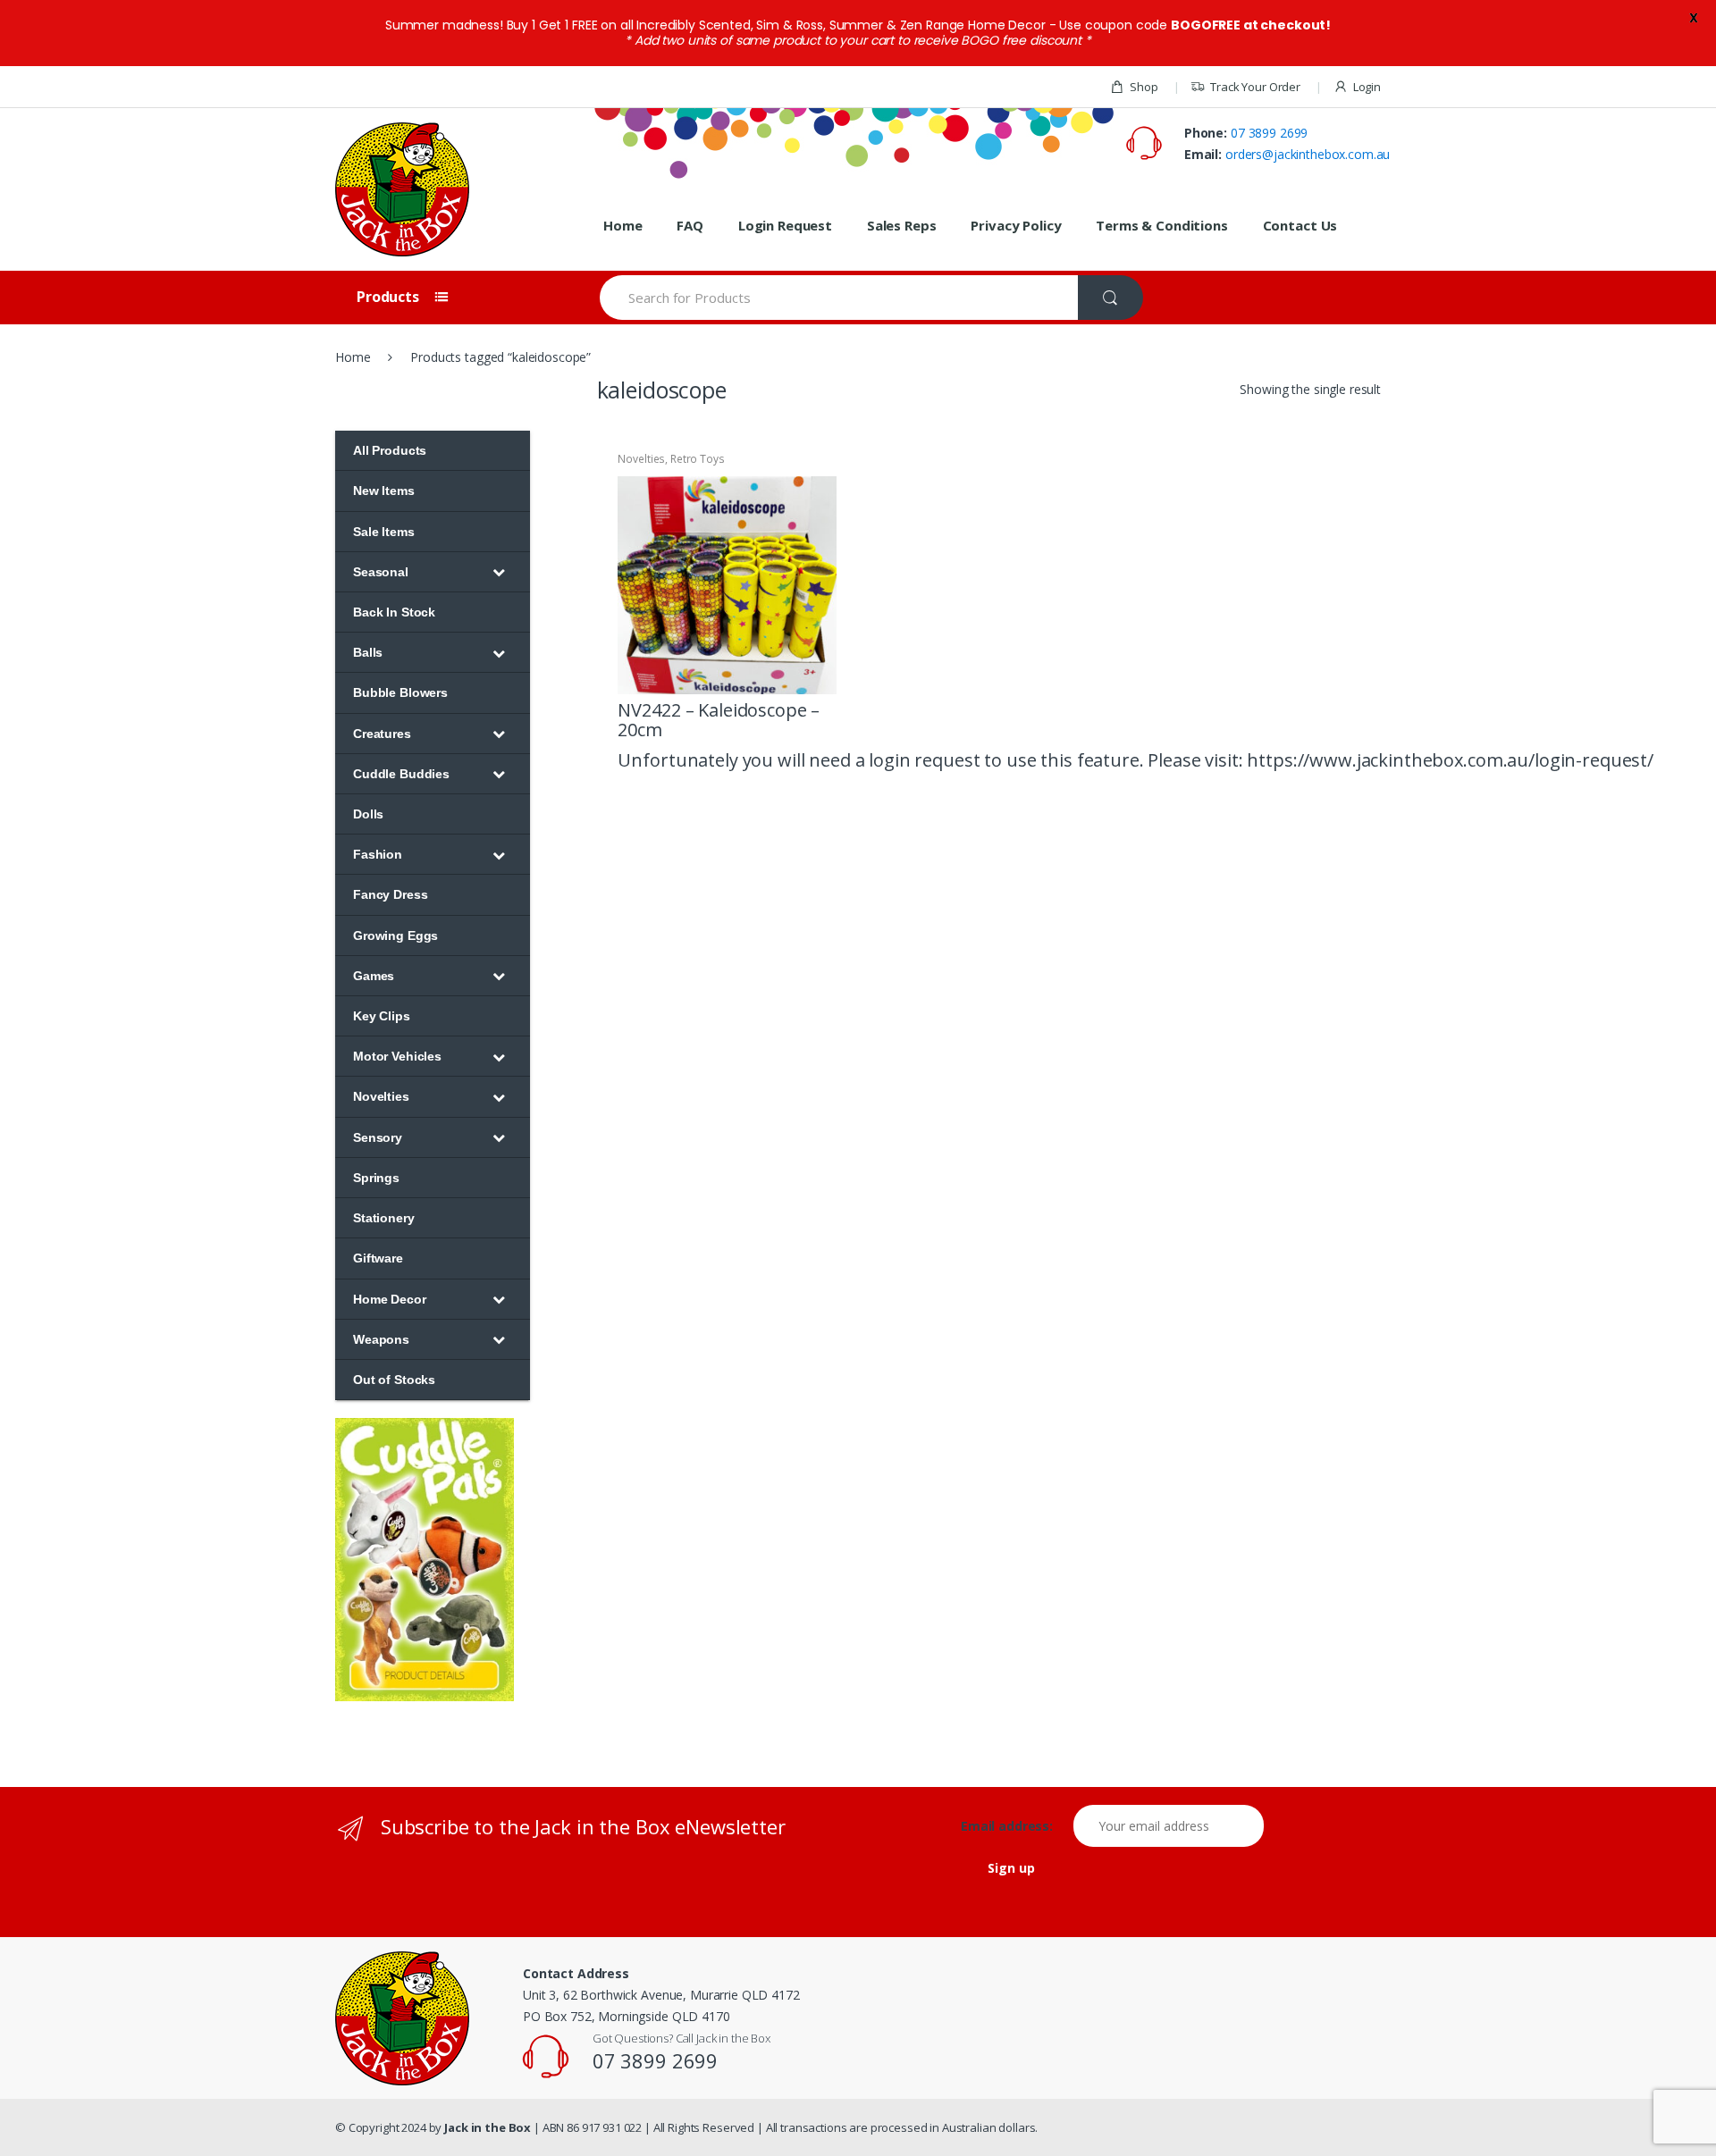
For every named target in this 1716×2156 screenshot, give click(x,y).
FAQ (690, 225)
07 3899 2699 (1269, 133)
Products (390, 297)
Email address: (1015, 1826)
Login (1367, 87)
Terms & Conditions (1161, 225)
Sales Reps (902, 225)
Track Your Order (1255, 87)
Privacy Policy (1016, 225)
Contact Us (1300, 225)
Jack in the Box (488, 2127)
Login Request (785, 225)
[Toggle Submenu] (499, 572)
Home (622, 225)
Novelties (641, 459)
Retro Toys (698, 459)
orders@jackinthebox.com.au (1308, 154)
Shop (1144, 87)
